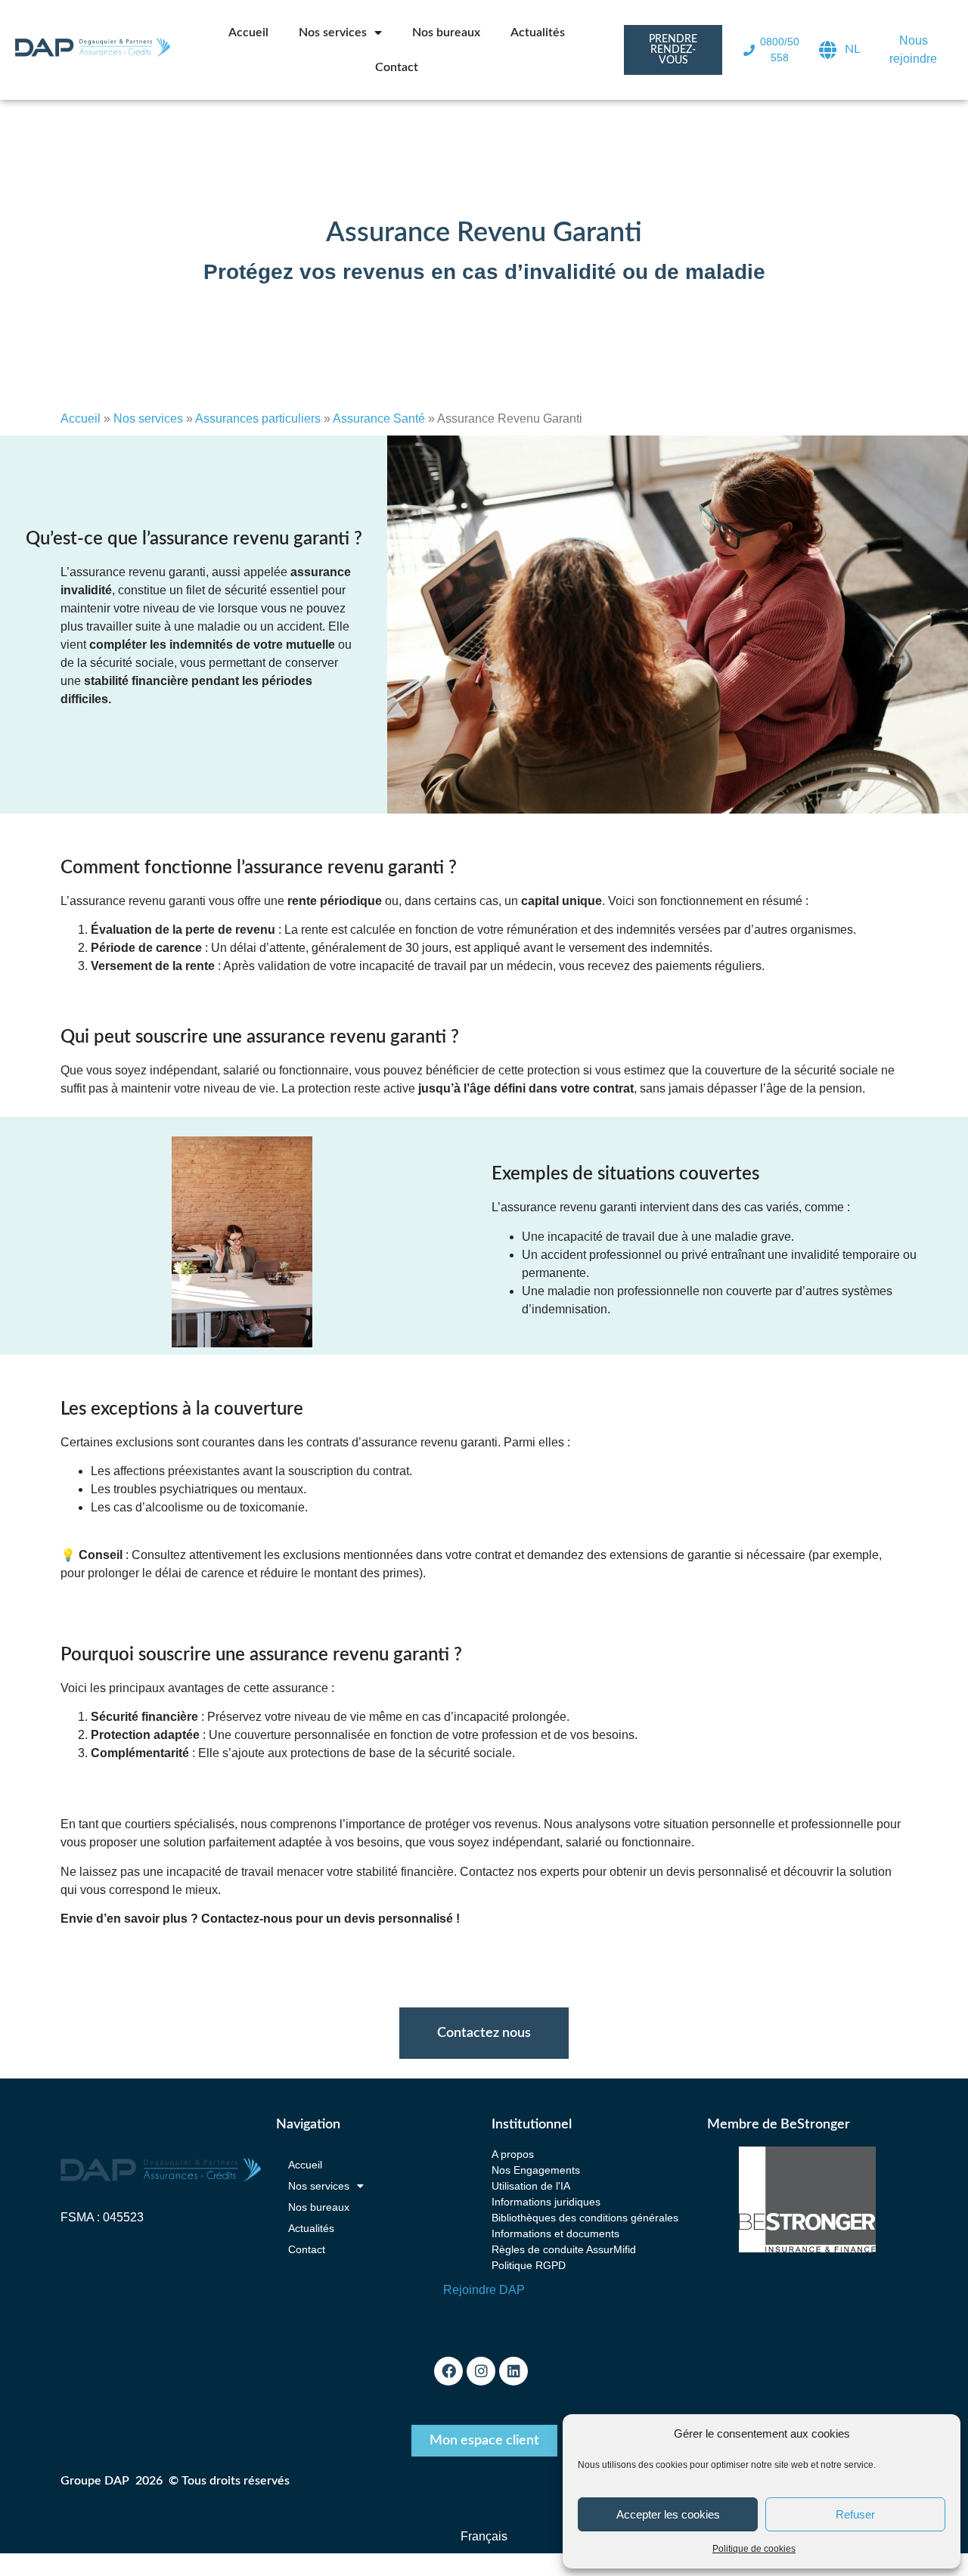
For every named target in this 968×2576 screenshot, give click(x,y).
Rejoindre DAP (484, 2290)
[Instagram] (481, 2371)
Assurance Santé (379, 418)
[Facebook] (448, 2371)
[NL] (828, 50)
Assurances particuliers (258, 418)
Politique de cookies (754, 2549)
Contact (397, 67)
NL (852, 49)
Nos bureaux (446, 33)
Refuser (855, 2514)
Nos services (333, 33)
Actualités (538, 33)
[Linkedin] (513, 2371)
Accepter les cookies (668, 2514)
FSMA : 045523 (102, 2217)
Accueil (248, 33)
